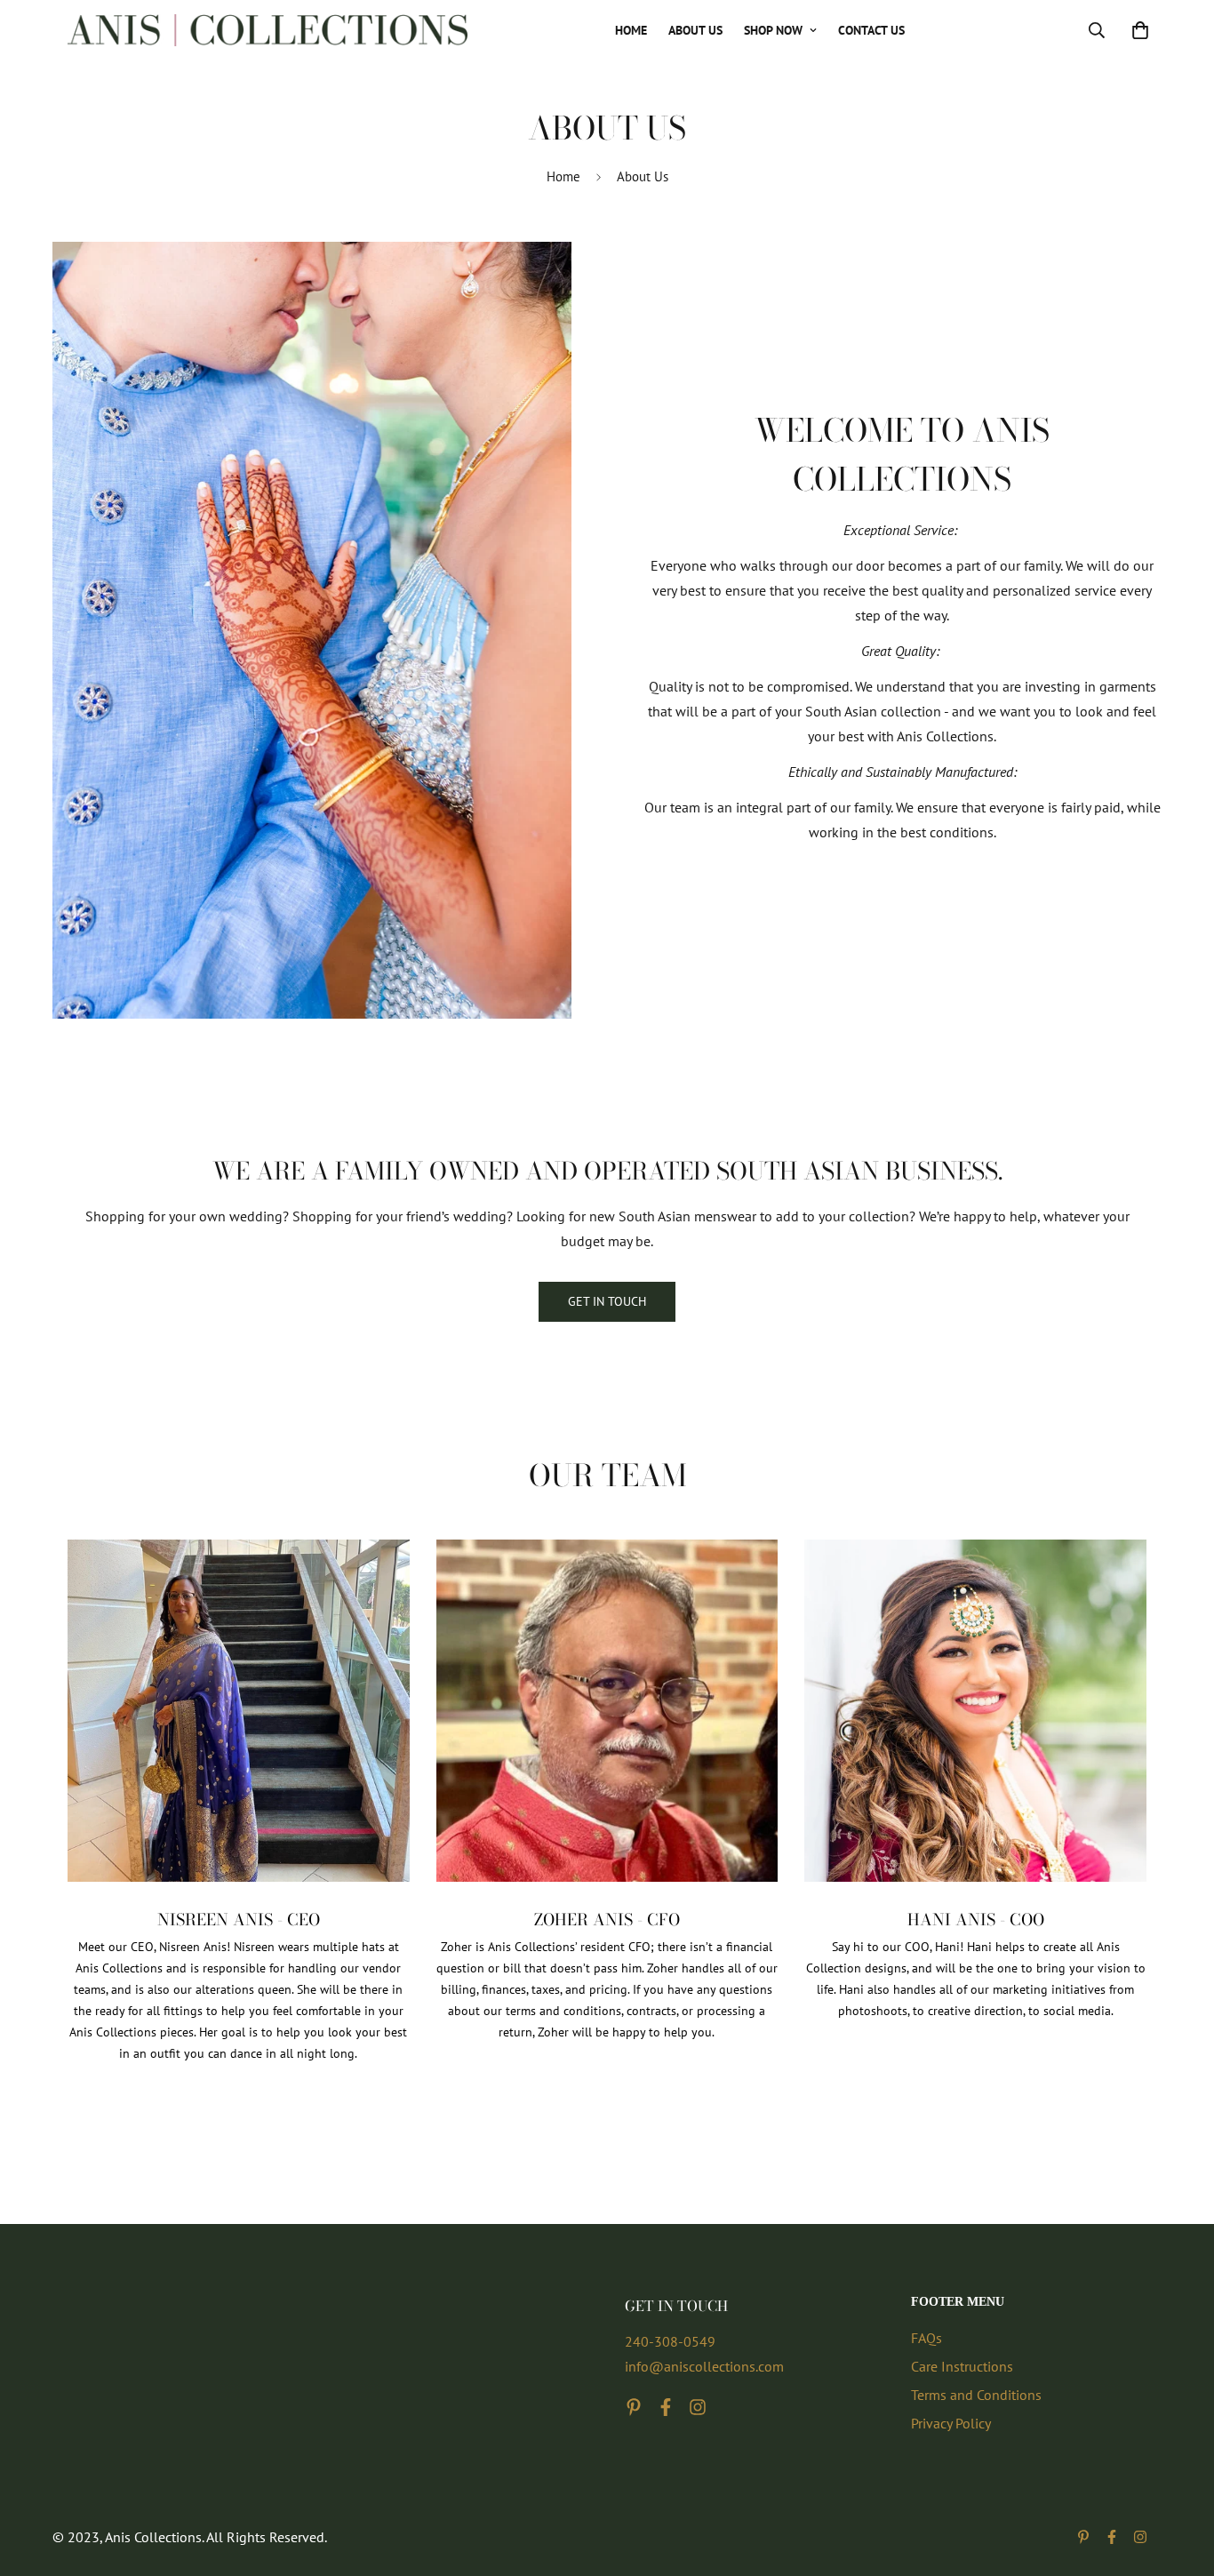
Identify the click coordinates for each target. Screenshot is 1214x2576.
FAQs (926, 2338)
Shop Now (773, 30)
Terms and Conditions (976, 2395)
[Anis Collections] (268, 30)
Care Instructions (962, 2366)
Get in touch (607, 1301)
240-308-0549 (670, 2341)
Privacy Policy (951, 2423)
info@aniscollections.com (704, 2366)
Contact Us (871, 30)
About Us (695, 30)
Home (631, 30)
